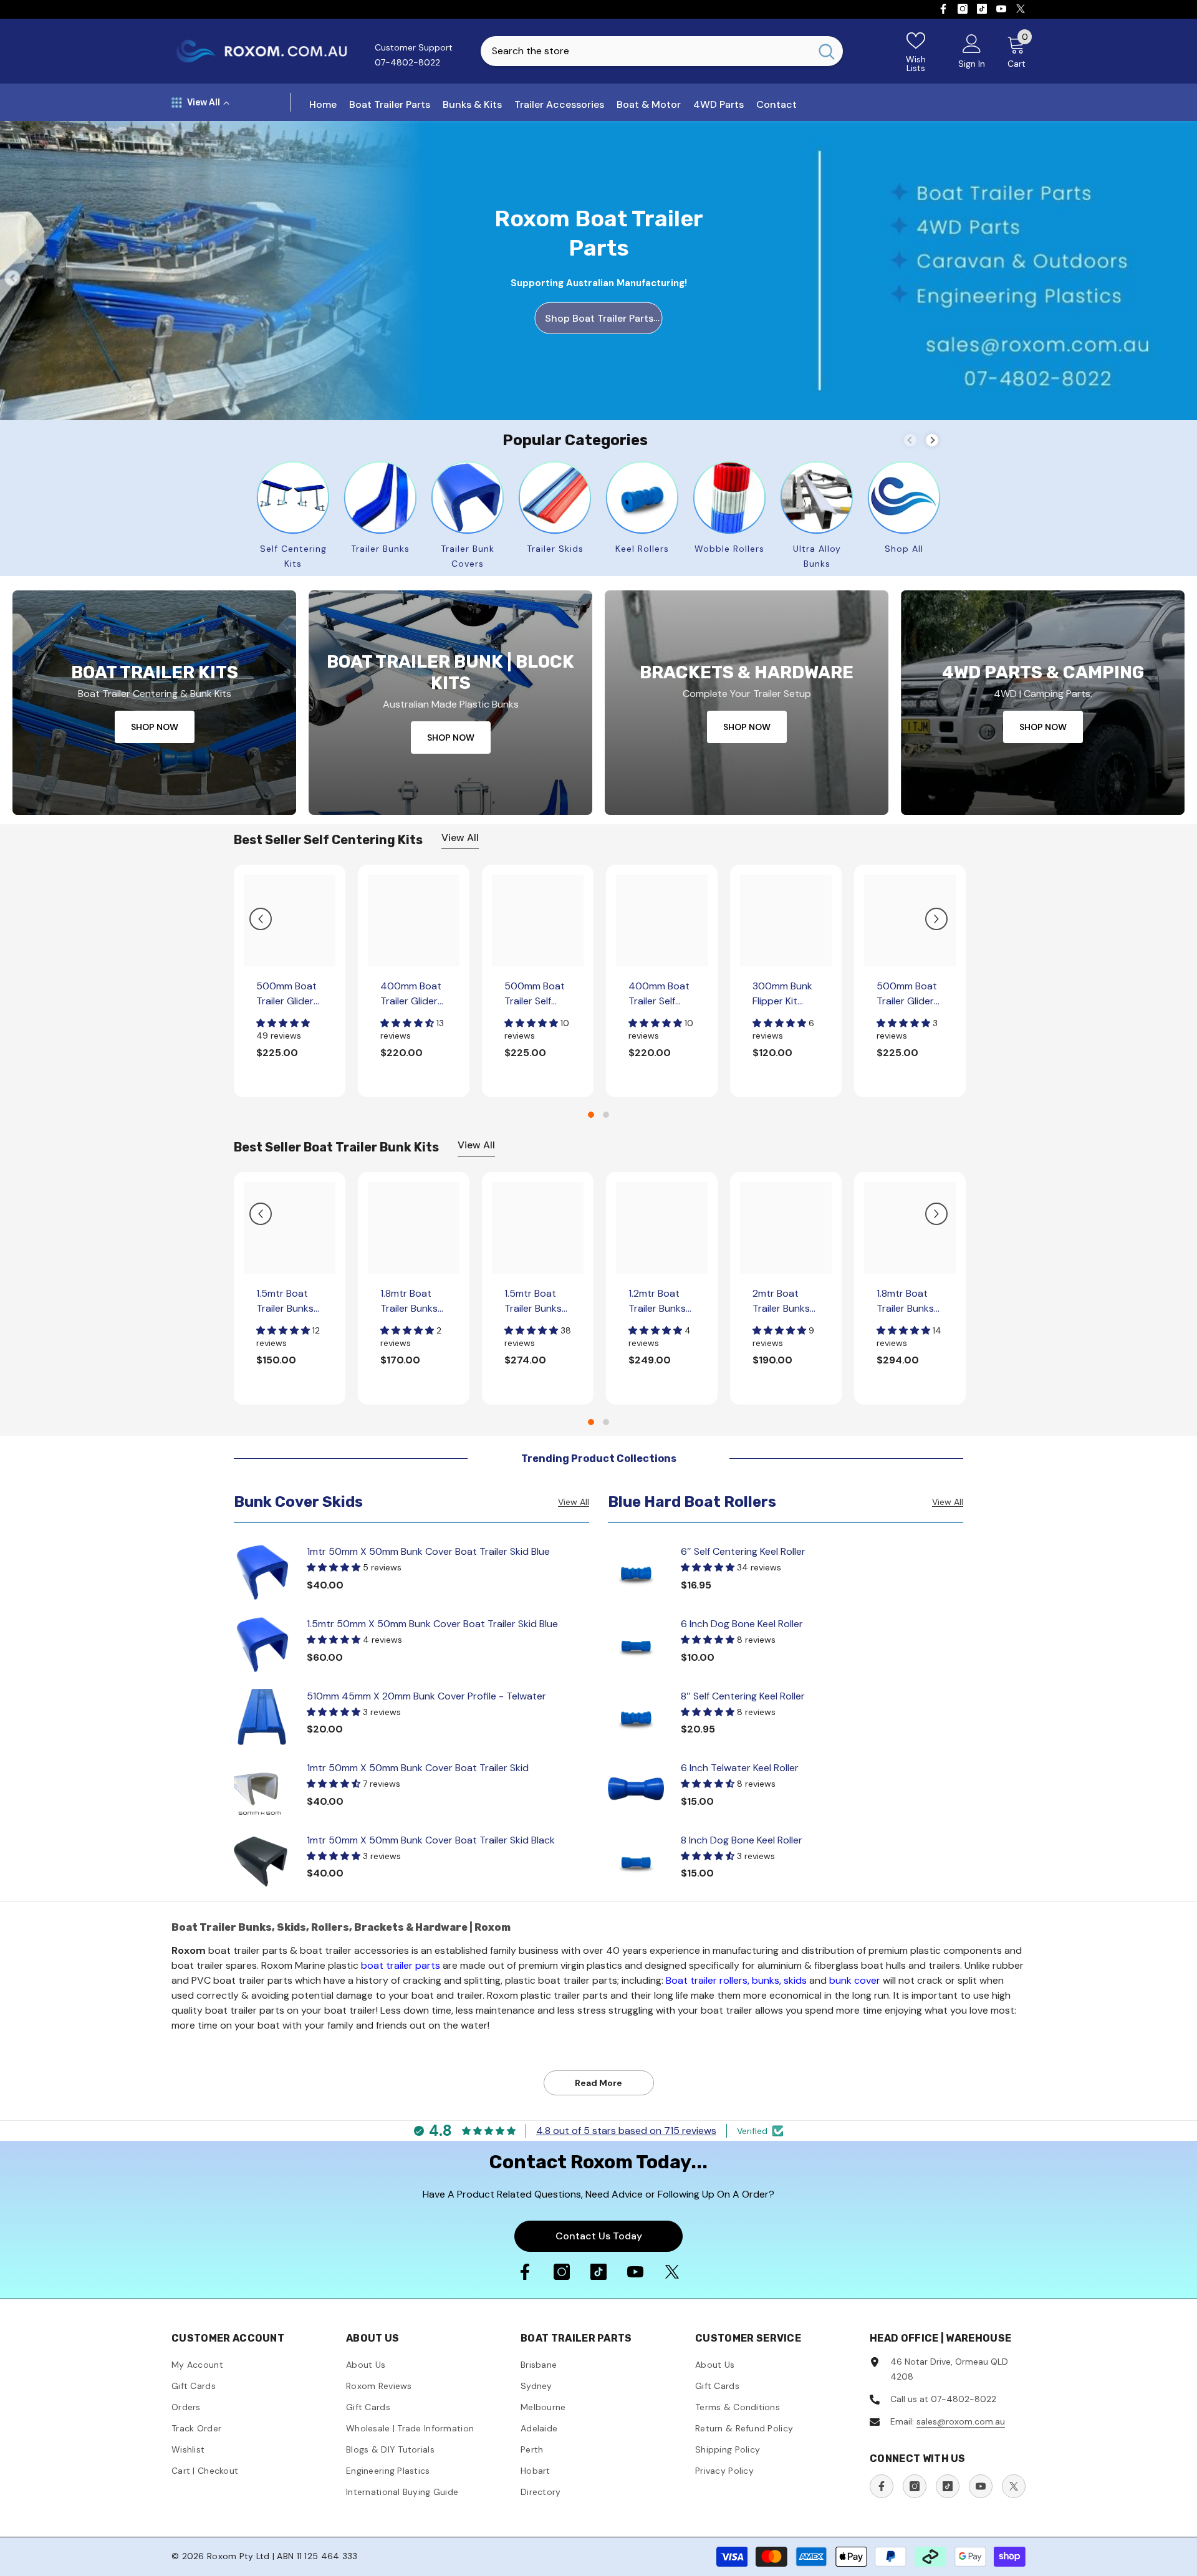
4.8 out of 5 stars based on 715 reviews (626, 2131)
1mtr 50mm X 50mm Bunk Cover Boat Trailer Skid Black (431, 1840)
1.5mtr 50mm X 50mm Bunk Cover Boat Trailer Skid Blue (432, 1624)
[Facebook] (943, 9)
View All (460, 838)
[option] (290, 981)
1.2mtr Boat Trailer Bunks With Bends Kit (661, 1301)
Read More (598, 2083)
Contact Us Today (599, 2236)
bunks (766, 1980)
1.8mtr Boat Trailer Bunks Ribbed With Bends (409, 1301)
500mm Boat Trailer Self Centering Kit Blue (535, 994)
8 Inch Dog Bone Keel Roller (742, 1840)
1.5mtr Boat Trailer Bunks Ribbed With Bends (285, 1301)
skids (795, 1980)
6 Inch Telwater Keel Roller (740, 1768)
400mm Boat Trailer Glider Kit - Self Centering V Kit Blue (411, 994)
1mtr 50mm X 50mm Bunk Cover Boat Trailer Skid (418, 1768)
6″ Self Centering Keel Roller (743, 1551)
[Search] (662, 51)
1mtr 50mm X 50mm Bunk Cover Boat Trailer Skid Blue (428, 1551)
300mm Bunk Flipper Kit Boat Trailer (782, 994)
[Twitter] (1021, 9)
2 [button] (606, 1115)
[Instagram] (963, 9)
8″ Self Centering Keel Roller (743, 1696)
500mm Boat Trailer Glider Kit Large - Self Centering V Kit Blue (289, 994)
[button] (261, 919)
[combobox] (646, 51)
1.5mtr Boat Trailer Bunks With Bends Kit (537, 1301)
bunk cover (855, 1980)
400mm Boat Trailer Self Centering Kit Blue (659, 994)
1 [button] (591, 1115)
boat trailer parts (401, 1965)
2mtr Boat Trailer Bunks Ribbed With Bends (781, 1301)
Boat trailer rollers (707, 1980)
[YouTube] (1001, 9)
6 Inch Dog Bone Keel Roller (742, 1624)
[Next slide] (932, 440)
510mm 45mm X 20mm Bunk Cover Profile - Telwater (426, 1696)
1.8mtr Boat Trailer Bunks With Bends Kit (910, 1301)
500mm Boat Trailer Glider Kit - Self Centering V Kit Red (907, 994)
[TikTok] (982, 9)
